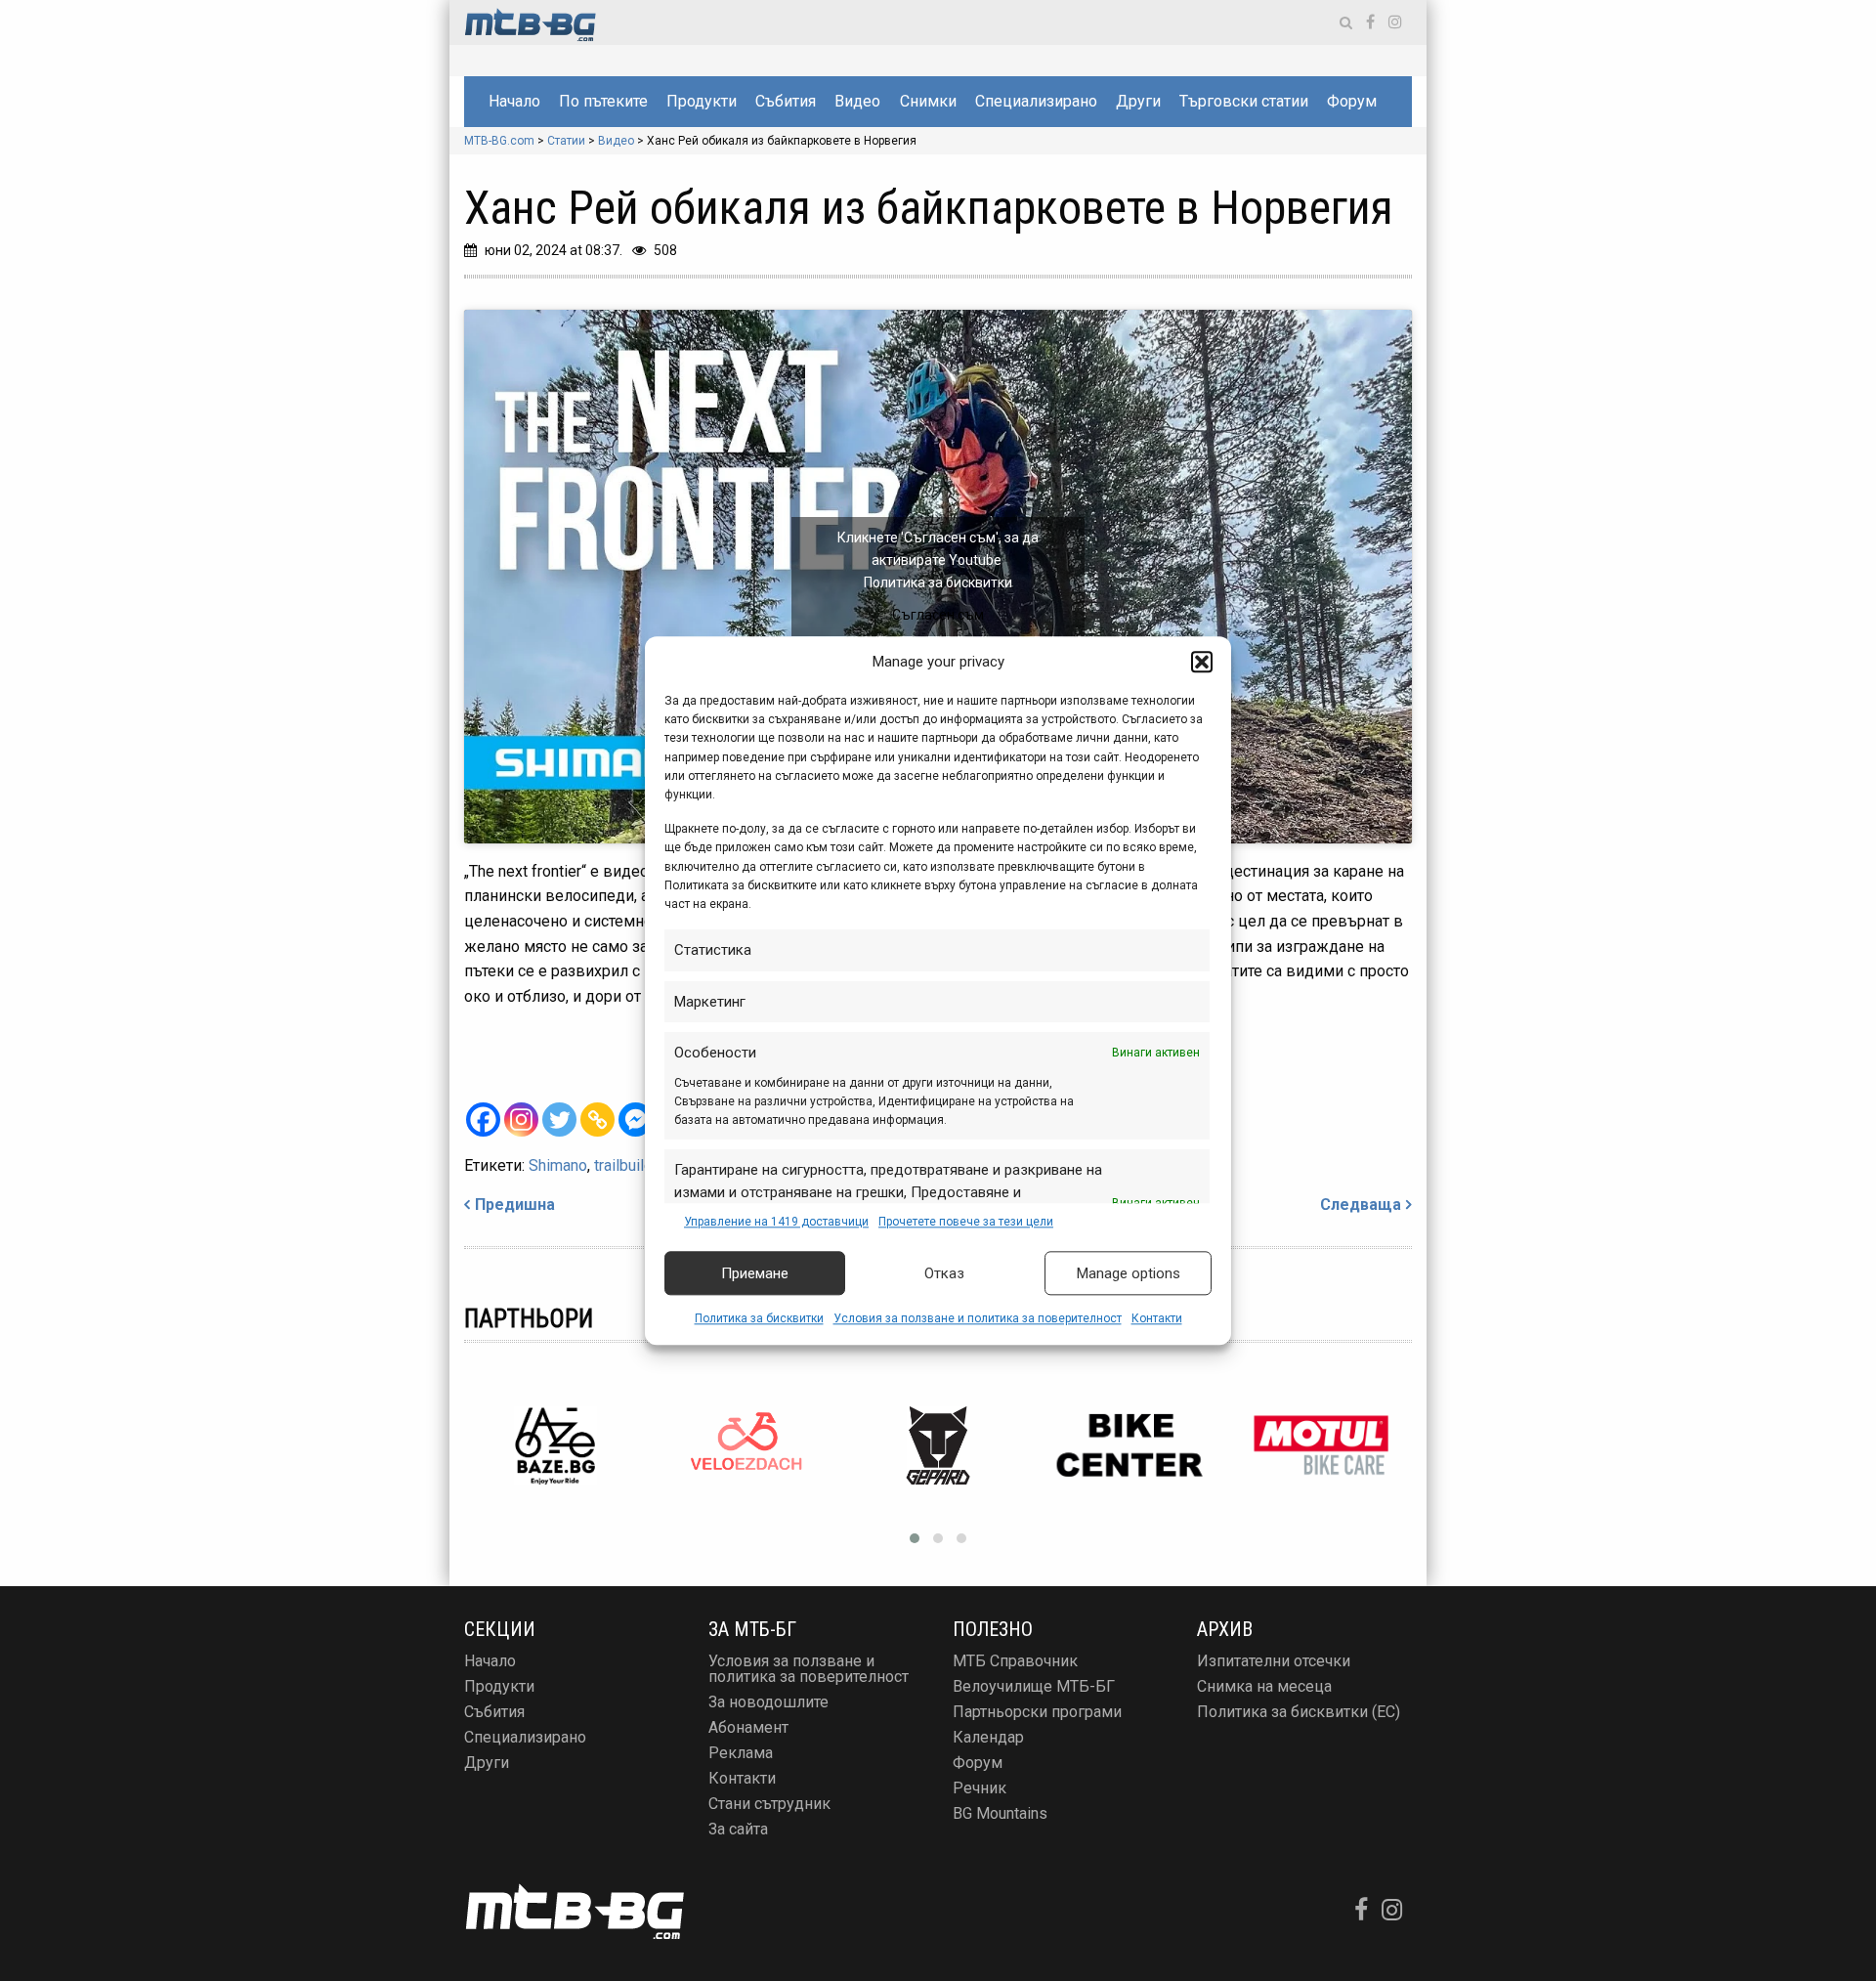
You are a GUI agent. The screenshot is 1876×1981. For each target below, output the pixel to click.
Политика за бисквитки (759, 1319)
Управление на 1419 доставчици (776, 1222)
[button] (1202, 662)
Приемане (755, 1273)
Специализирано (1036, 101)
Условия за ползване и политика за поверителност (978, 1319)
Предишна (515, 1205)
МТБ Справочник (1015, 1661)
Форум (1352, 101)
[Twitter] (559, 1120)
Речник (980, 1788)
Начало (514, 101)
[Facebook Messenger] (636, 1120)
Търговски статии (1244, 101)
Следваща (1361, 1205)
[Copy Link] (597, 1120)
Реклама (741, 1753)
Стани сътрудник (769, 1804)
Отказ (944, 1273)
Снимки (928, 101)
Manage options (1129, 1273)
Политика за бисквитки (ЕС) (1299, 1712)
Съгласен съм (938, 615)
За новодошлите (768, 1702)
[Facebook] (483, 1120)
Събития (786, 101)
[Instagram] (521, 1120)
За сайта (738, 1829)
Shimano (558, 1165)
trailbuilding (634, 1165)
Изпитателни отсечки (1274, 1661)
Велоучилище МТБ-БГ (1034, 1686)
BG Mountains (1000, 1813)
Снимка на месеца (1264, 1686)
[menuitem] (514, 102)
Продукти (702, 101)
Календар (988, 1737)
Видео (857, 101)
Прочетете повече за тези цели (966, 1222)
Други (1138, 101)
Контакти (1157, 1319)
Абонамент (748, 1727)
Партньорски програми (1037, 1712)
